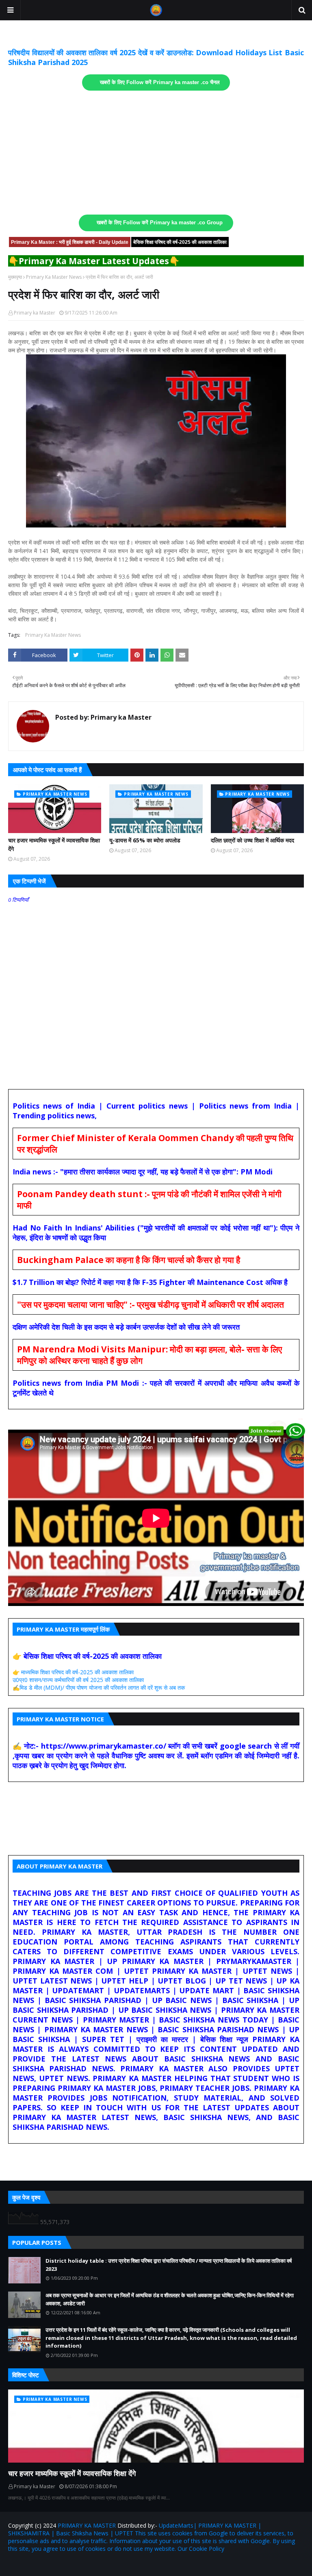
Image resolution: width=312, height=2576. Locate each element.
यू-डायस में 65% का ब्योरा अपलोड (145, 840)
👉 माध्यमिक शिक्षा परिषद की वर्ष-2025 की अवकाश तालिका (73, 1672)
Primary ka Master (35, 313)
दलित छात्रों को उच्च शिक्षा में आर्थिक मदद (252, 840)
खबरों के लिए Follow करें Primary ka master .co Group (160, 223)
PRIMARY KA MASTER (87, 2525)
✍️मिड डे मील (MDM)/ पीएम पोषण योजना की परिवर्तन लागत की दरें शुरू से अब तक (99, 1687)
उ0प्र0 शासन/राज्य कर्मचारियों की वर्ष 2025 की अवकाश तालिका (78, 1680)
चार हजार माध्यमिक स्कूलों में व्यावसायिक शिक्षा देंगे (54, 844)
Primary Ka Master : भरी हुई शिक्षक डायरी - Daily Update (70, 242)
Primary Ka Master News (54, 277)
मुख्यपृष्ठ (15, 277)
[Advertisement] (156, 153)
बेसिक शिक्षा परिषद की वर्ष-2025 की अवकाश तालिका (180, 242)
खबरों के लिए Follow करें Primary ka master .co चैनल (160, 82)
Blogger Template (103, 2565)
